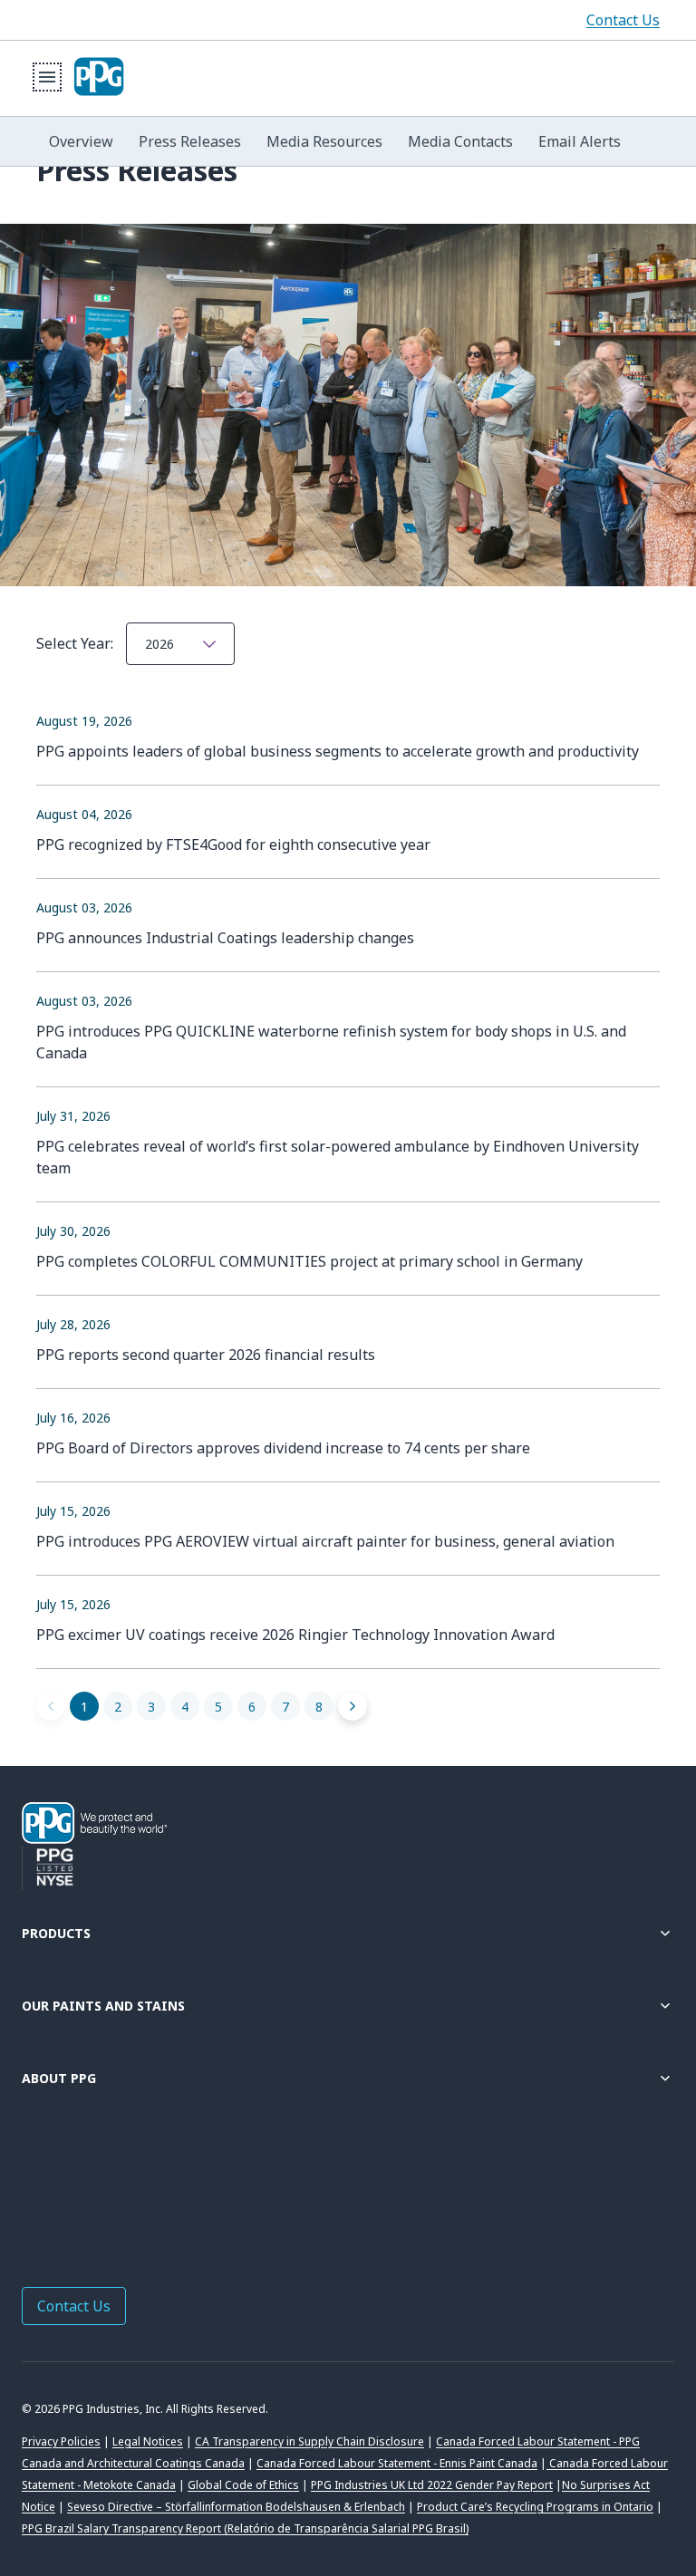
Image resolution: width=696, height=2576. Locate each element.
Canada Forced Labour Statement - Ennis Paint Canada (397, 2463)
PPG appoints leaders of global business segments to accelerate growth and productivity (338, 751)
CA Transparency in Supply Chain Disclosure (309, 2441)
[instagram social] (141, 2190)
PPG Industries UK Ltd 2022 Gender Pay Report (432, 2485)
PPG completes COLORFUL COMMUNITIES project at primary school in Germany (309, 1261)
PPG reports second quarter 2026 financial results (206, 1355)
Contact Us (623, 20)
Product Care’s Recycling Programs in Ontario (535, 2507)
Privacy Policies (61, 2441)
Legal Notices (148, 2441)
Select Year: (77, 643)
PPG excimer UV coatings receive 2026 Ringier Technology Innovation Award (295, 1635)
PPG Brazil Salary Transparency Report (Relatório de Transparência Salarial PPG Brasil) (245, 2528)
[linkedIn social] (69, 2190)
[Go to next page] (353, 1706)
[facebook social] (33, 2190)
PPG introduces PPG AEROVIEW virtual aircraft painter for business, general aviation (325, 1541)
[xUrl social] (105, 2190)
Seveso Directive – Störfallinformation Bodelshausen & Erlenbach (236, 2507)
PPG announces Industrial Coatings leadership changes (225, 938)
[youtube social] (178, 2190)
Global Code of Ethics (243, 2485)
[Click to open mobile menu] (47, 77)
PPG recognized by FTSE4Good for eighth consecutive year (233, 844)
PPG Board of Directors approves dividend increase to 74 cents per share (283, 1448)
